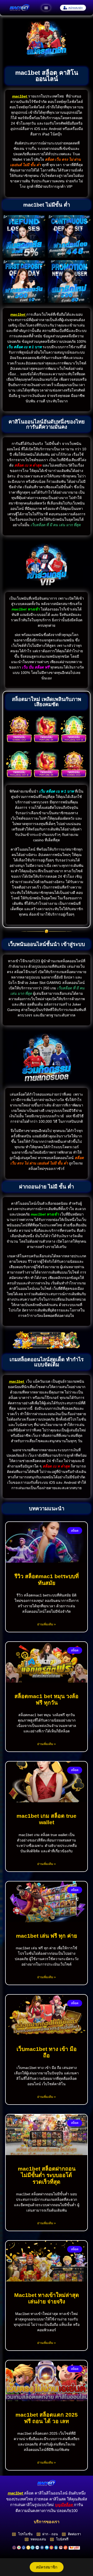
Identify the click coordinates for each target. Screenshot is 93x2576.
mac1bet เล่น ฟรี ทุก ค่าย (47, 1936)
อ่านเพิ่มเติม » (47, 1624)
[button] (46, 8)
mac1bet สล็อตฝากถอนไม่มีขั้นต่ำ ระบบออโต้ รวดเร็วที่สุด (47, 2175)
